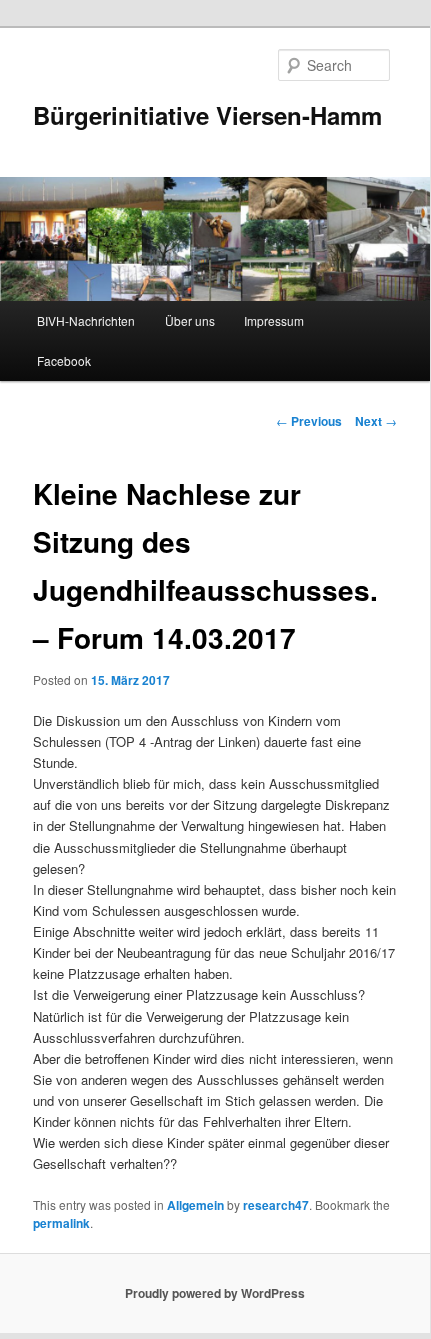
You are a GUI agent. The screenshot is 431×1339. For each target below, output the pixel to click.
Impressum (274, 320)
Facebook (64, 360)
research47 (276, 1205)
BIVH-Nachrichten (86, 320)
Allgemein (195, 1205)
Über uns (190, 320)
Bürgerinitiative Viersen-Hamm (207, 115)
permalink (61, 1223)
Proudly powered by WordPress (215, 1293)
